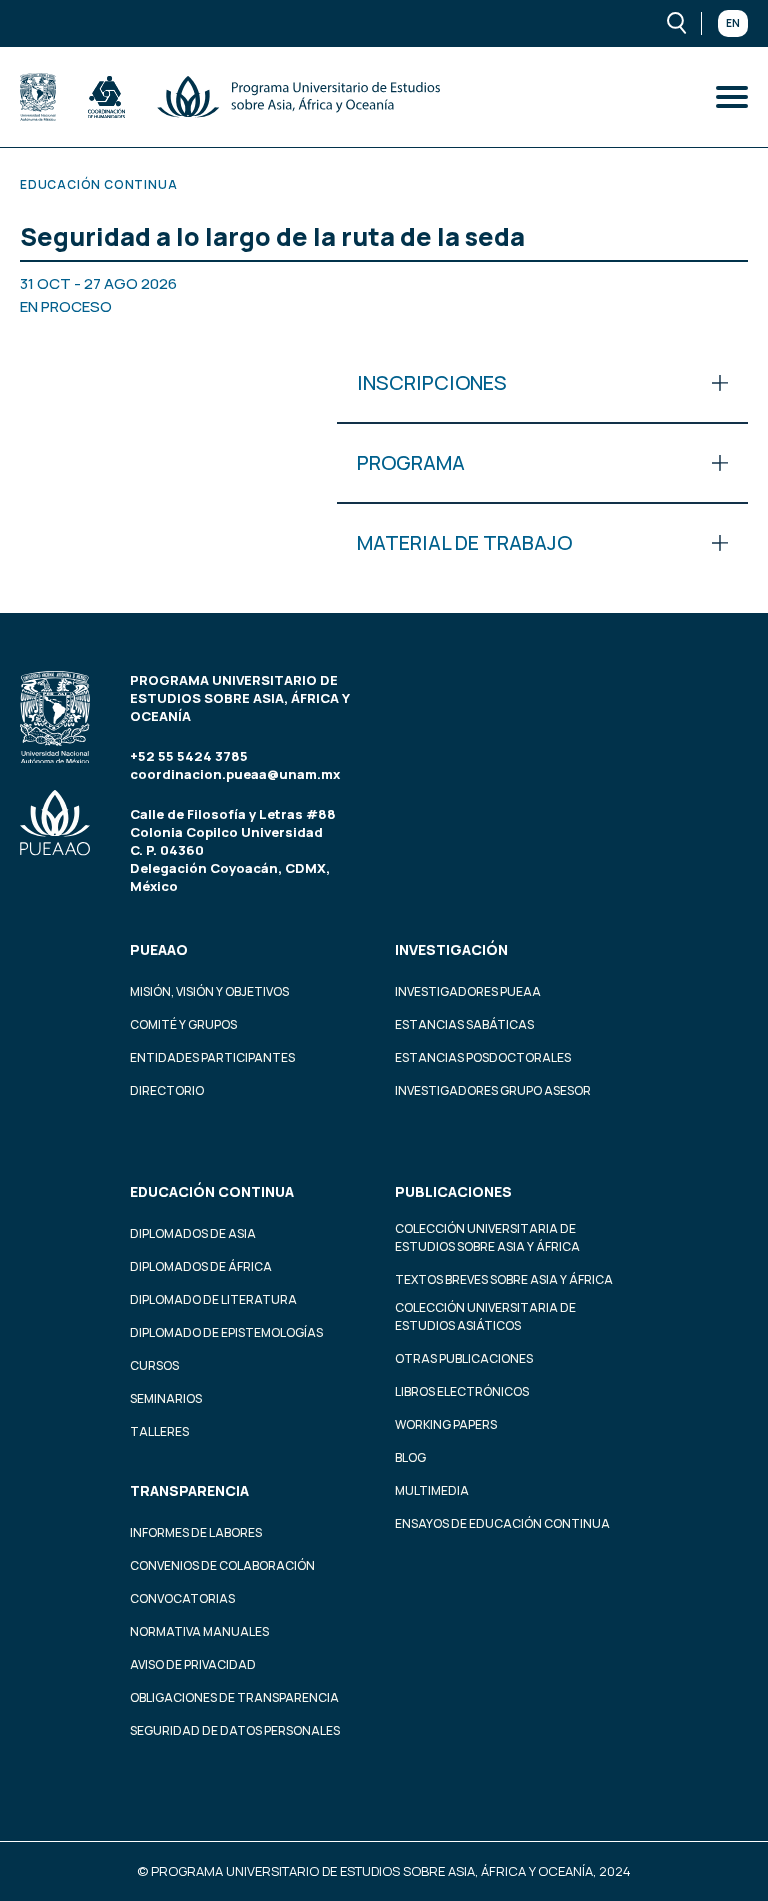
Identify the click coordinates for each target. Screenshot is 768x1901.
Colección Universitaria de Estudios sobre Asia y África (487, 1237)
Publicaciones (453, 1191)
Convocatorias (182, 1598)
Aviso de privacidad (193, 1664)
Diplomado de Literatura (213, 1299)
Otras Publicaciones (464, 1358)
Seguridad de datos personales (235, 1730)
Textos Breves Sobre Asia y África (504, 1279)
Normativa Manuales (199, 1631)
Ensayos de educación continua (502, 1523)
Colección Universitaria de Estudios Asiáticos (485, 1316)
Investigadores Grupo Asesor (493, 1090)
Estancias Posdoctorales (483, 1057)
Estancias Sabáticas (464, 1024)
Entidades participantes (212, 1057)
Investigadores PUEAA (468, 991)
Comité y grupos (183, 1024)
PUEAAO (159, 949)
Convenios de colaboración (222, 1565)
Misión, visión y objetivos (209, 991)
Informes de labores (196, 1532)
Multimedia (432, 1490)
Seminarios (166, 1398)
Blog (410, 1457)
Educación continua (212, 1191)
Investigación (451, 949)
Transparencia (189, 1490)
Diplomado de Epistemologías (226, 1332)
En (733, 23)
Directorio (167, 1090)
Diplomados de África (201, 1266)
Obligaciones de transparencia (234, 1697)
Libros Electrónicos (462, 1391)
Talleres (159, 1431)
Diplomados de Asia (193, 1233)
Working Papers (446, 1424)
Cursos (154, 1365)
